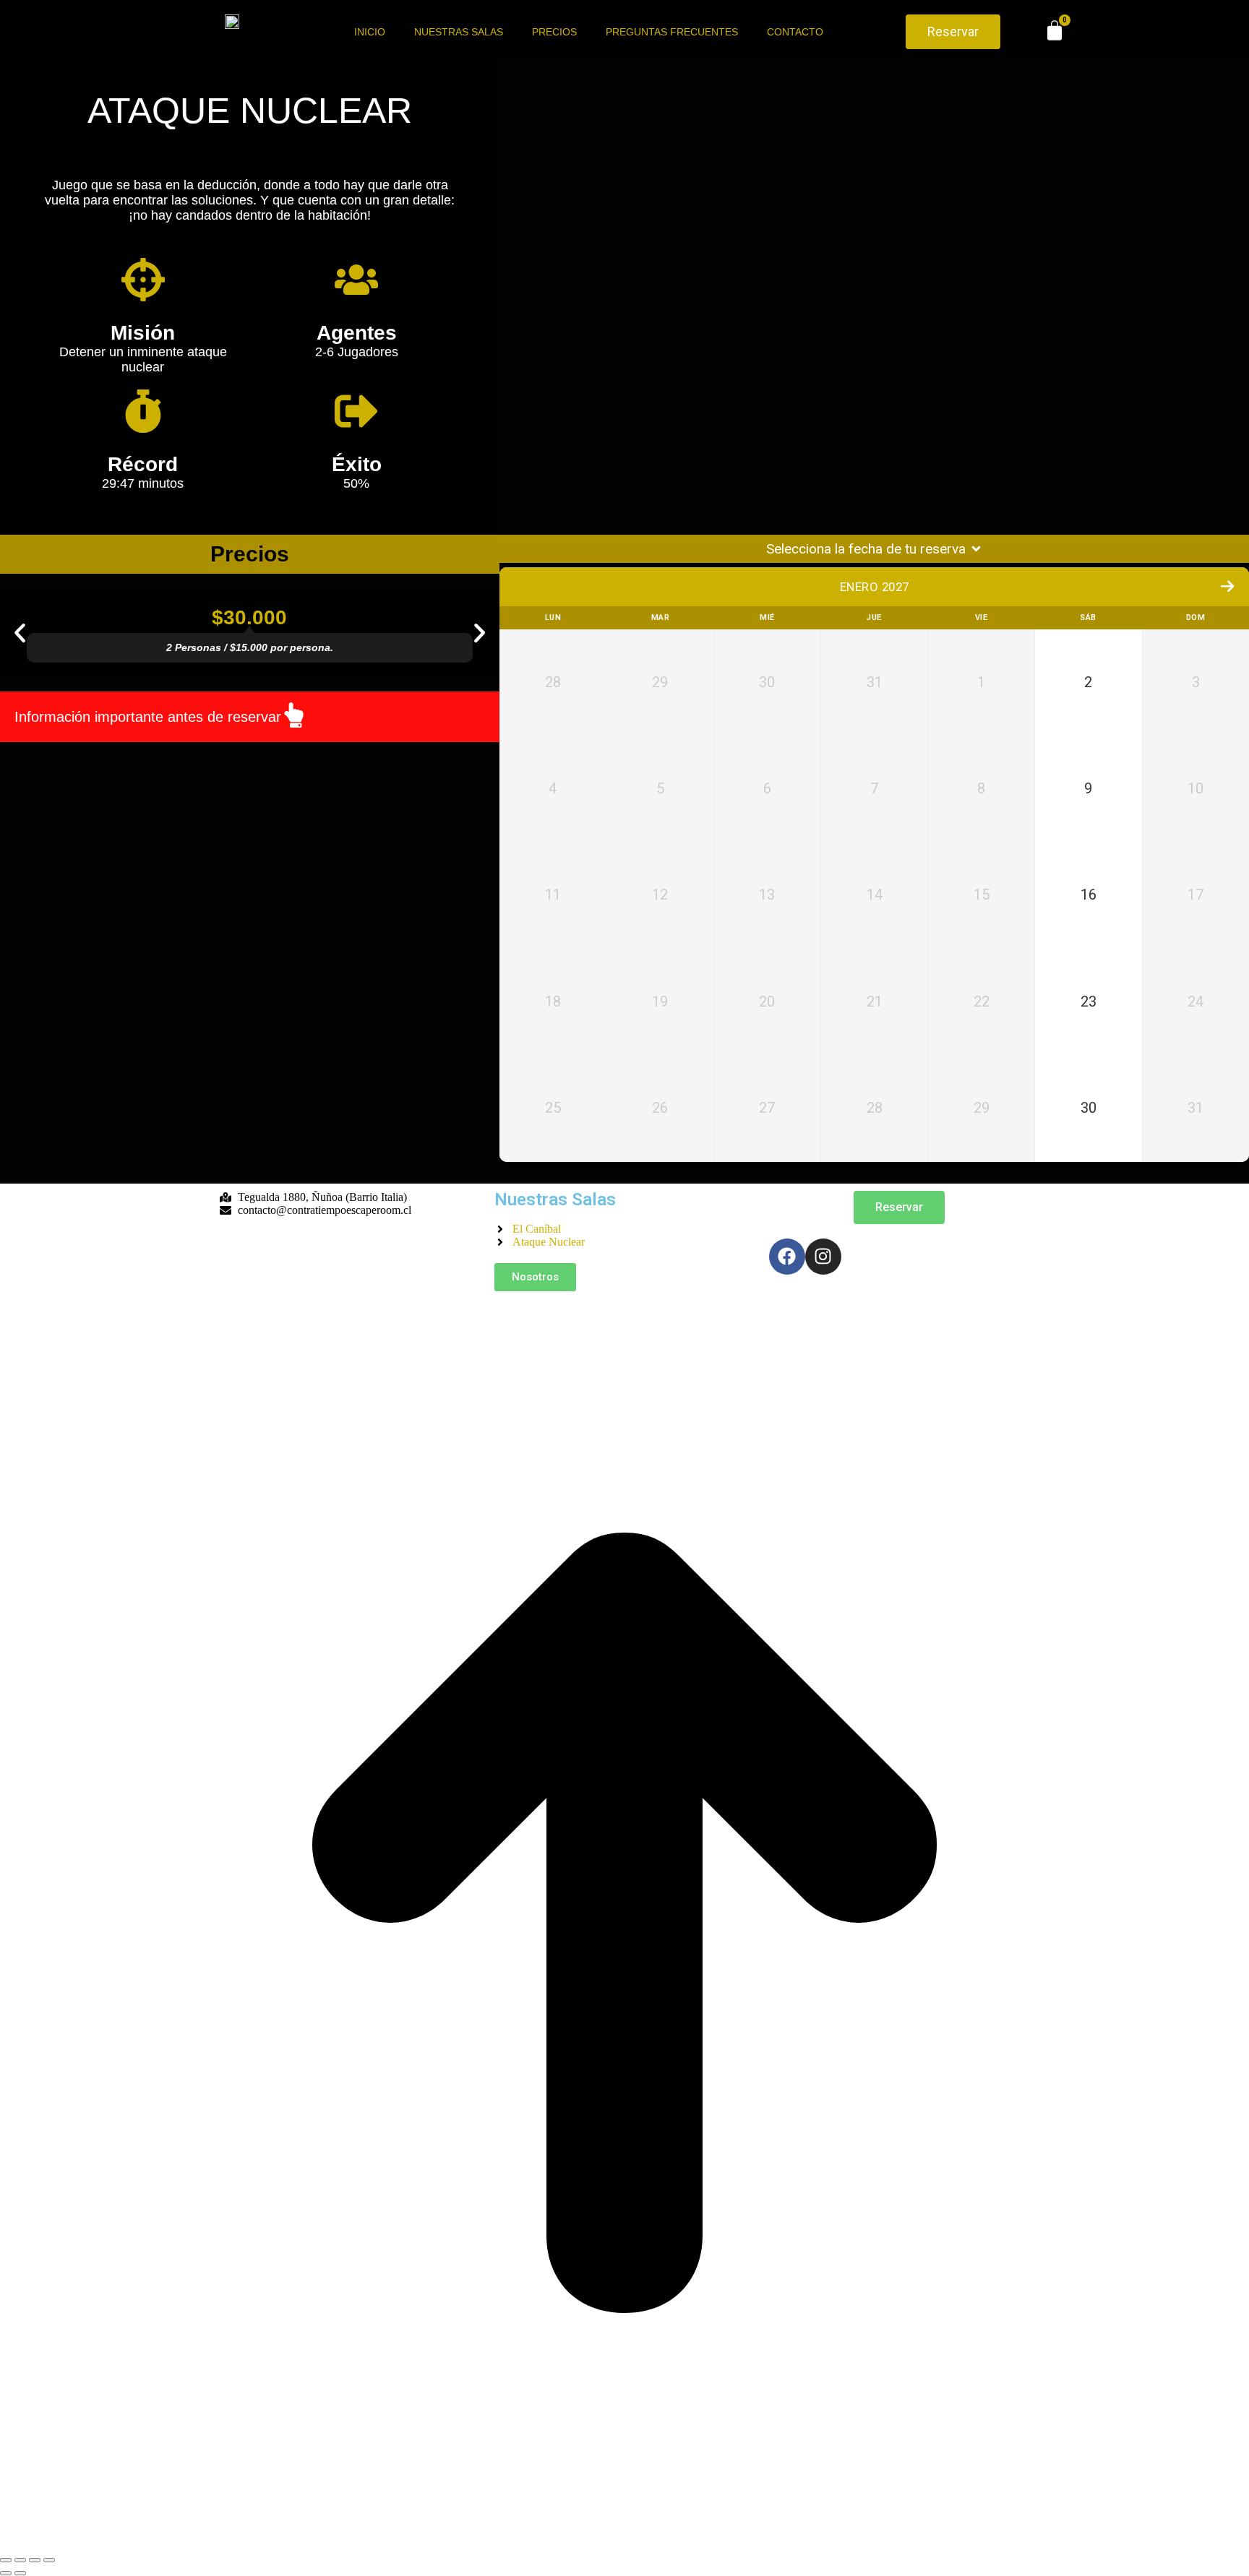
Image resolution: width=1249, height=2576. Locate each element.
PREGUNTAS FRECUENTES (672, 32)
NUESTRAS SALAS (459, 32)
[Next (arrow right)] (20, 2573)
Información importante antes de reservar (148, 717)
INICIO (370, 32)
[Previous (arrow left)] (6, 2573)
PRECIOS (554, 32)
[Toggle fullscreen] (35, 2560)
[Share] (20, 2560)
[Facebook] (787, 1257)
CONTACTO (795, 32)
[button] (20, 633)
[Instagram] (823, 1257)
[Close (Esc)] (6, 2560)
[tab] (250, 717)
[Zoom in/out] (49, 2560)
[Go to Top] (624, 2543)
